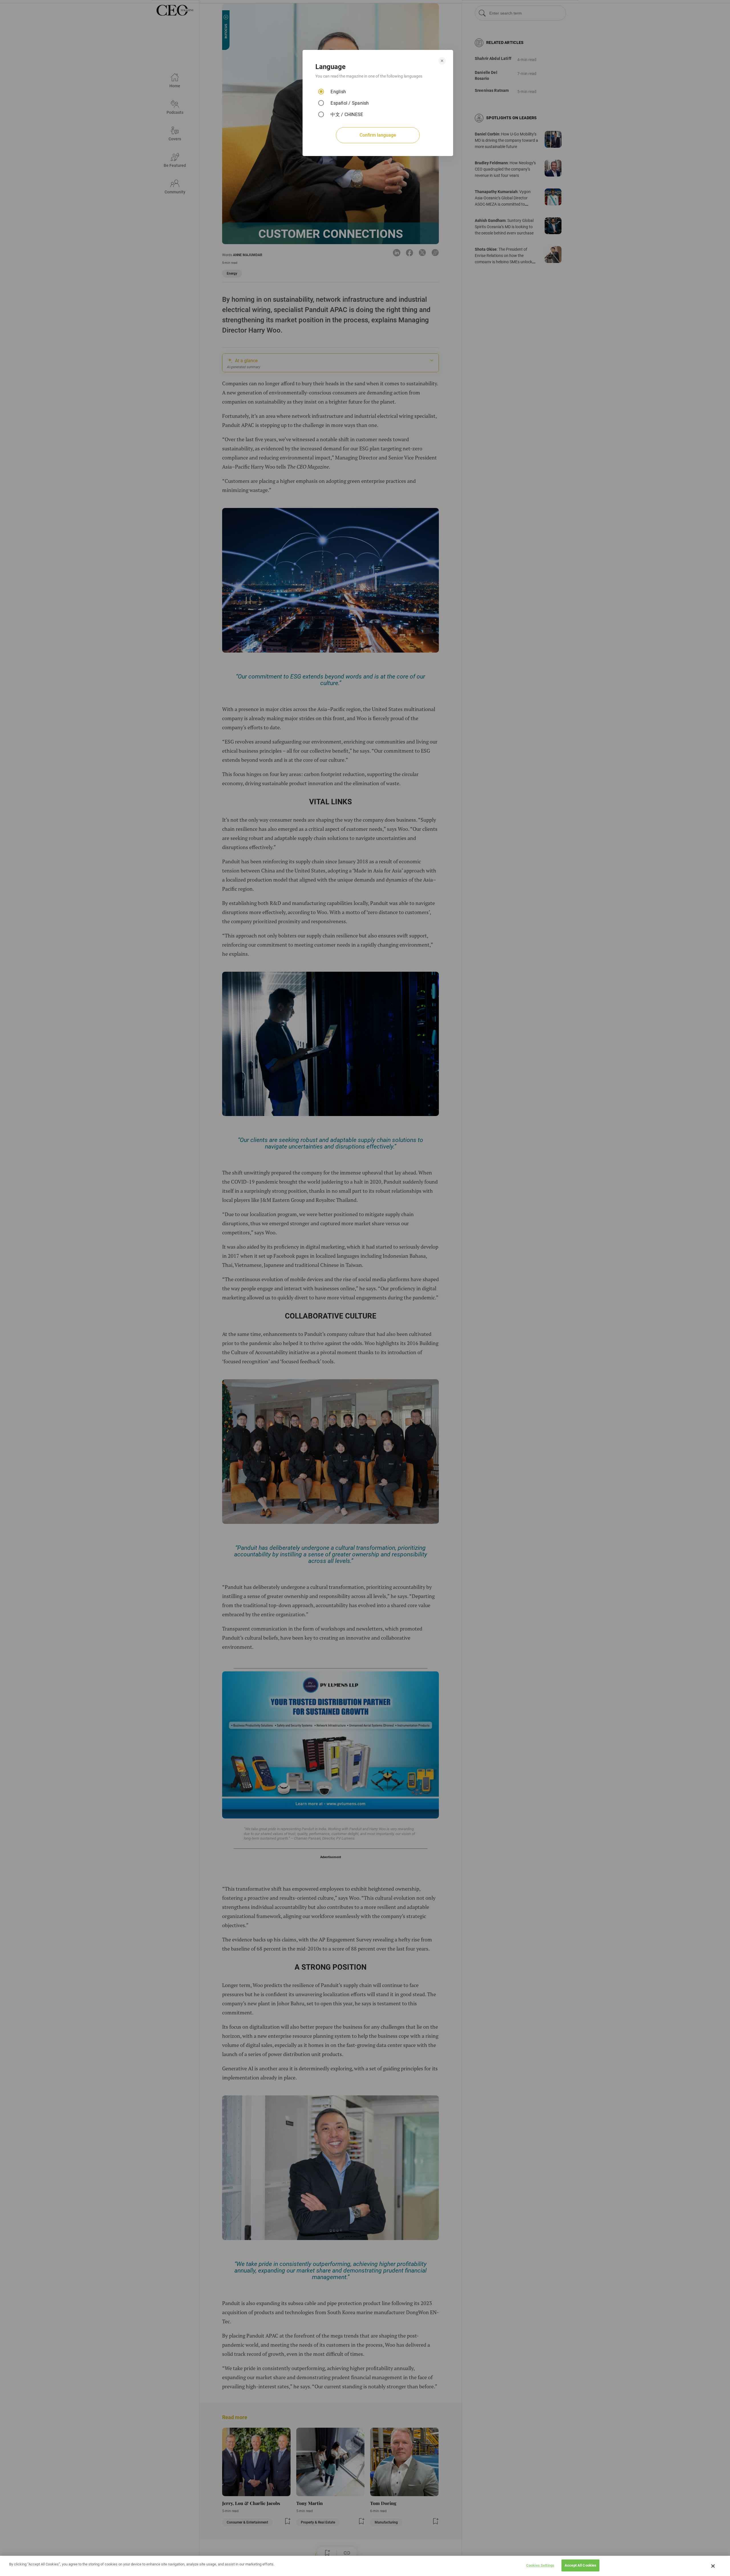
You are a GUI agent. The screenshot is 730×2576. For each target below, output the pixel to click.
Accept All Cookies (580, 2565)
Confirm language (378, 135)
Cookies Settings (540, 2565)
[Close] (713, 2566)
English (338, 92)
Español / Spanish (350, 103)
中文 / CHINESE (347, 115)
